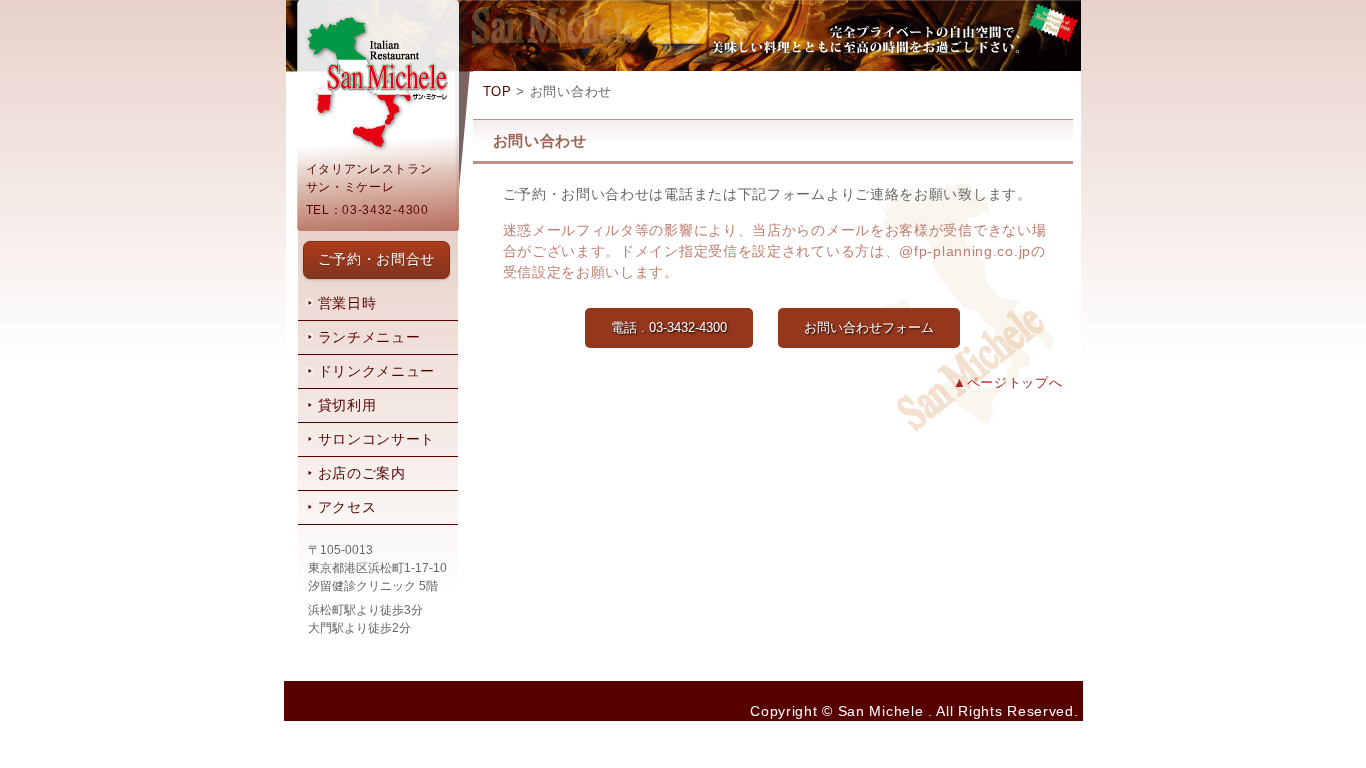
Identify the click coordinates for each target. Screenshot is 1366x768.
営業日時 (347, 303)
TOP (497, 92)
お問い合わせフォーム (869, 327)
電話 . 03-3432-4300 (669, 327)
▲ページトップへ (1008, 383)
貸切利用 (347, 405)
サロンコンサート (377, 439)
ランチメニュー (369, 337)
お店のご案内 (362, 473)
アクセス (347, 507)
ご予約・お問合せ (377, 259)
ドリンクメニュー (377, 371)
